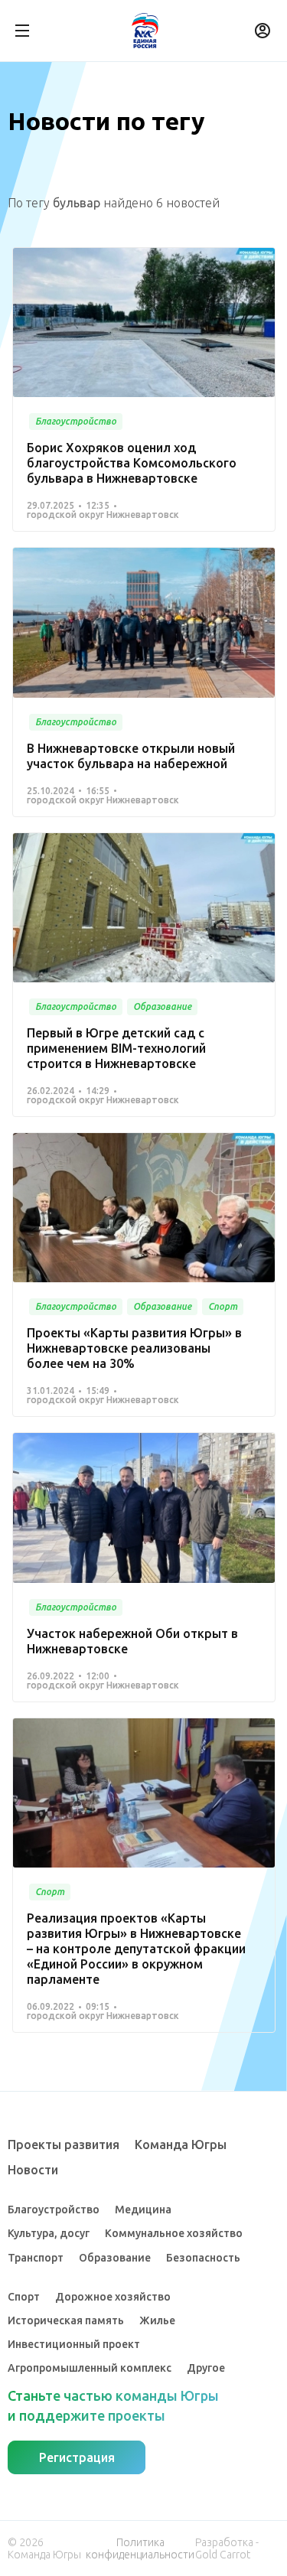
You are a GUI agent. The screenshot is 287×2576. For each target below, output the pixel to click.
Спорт (24, 2297)
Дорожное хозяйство (113, 2297)
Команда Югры (181, 2144)
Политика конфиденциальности (140, 2548)
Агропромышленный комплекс (90, 2368)
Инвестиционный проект (74, 2344)
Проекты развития (64, 2144)
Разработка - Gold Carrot (227, 2548)
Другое (206, 2368)
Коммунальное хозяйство (174, 2233)
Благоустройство (54, 2210)
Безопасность (203, 2258)
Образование (115, 2258)
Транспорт (36, 2258)
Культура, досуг (49, 2233)
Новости (33, 2170)
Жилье (157, 2320)
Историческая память (66, 2320)
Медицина (143, 2210)
